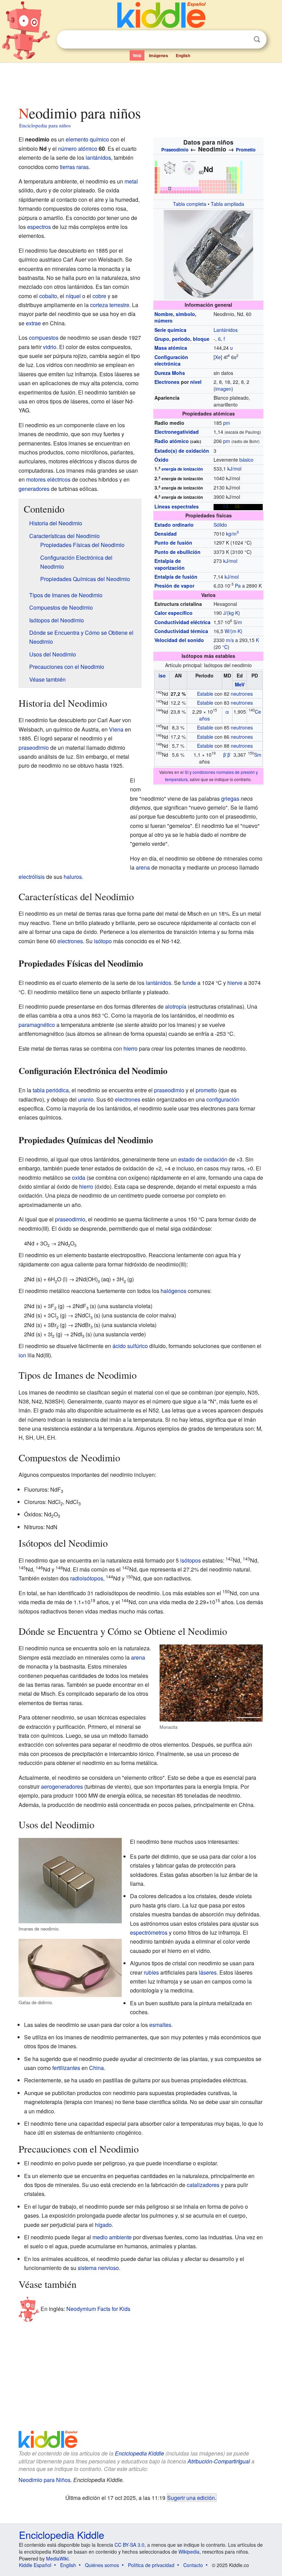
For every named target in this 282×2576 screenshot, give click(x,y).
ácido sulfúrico (130, 1346)
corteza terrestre (110, 305)
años (204, 718)
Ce (258, 712)
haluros (73, 877)
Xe (218, 357)
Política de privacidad (151, 2565)
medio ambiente (112, 2237)
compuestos (44, 338)
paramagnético (37, 1025)
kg (231, 613)
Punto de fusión (173, 543)
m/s (230, 640)
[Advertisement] (141, 82)
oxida (79, 1177)
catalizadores (203, 2185)
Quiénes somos (102, 2565)
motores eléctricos (48, 479)
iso (162, 675)
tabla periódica (51, 1090)
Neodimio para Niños (45, 2480)
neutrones (242, 694)
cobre (99, 296)
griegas (230, 798)
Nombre (164, 314)
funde (189, 983)
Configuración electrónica (171, 360)
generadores (34, 489)
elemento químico (87, 139)
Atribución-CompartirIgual (219, 2461)
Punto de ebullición (177, 552)
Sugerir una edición (191, 2498)
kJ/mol (234, 469)
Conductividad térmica (181, 631)
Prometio (246, 150)
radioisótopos (87, 1578)
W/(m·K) (234, 631)
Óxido (161, 460)
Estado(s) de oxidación (182, 451)
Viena (116, 729)
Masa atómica (171, 348)
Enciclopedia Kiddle (139, 2453)
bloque (201, 339)
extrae (33, 323)
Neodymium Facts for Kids (98, 2309)
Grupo (162, 339)
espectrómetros (149, 1932)
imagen (223, 389)
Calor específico (173, 613)
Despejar (243, 40)
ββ (227, 755)
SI (187, 772)
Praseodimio (175, 150)
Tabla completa (190, 204)
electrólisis (32, 877)
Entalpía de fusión (176, 577)
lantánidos (98, 157)
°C (225, 647)
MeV (240, 684)
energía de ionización (182, 469)
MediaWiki (57, 2558)
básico (246, 460)
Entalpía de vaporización (170, 564)
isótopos (191, 1560)
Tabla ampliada (227, 204)
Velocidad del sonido (179, 640)
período (181, 339)
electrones (70, 941)
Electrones (167, 382)
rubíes (151, 1972)
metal (131, 181)
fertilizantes (66, 2068)
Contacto (193, 2565)
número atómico (78, 149)
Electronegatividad (177, 432)
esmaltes (160, 2025)
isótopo (103, 941)
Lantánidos (226, 330)
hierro (131, 1048)
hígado (103, 2225)
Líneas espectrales (177, 506)
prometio (206, 1090)
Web (137, 55)
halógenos (173, 1291)
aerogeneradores (62, 1786)
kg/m (232, 534)
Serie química (170, 330)
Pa (238, 586)
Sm (258, 755)
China (96, 2068)
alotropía (176, 1006)
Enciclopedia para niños (45, 125)
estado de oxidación (203, 1159)
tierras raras (74, 167)
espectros (39, 227)
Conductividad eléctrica (182, 622)
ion (22, 1355)
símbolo (185, 314)
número (164, 320)
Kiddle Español (35, 2565)
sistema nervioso (98, 2268)
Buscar (257, 39)
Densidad (166, 534)
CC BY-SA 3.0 (129, 2545)
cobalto (48, 296)
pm (227, 423)
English (183, 55)
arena (143, 867)
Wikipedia (189, 2552)
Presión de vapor (174, 586)
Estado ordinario (174, 525)
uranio (86, 1099)
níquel (73, 296)
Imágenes (159, 55)
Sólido (220, 525)
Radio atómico (172, 441)
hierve (235, 983)
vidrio (50, 347)
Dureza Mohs (170, 373)
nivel (196, 382)
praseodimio (34, 748)
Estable (205, 694)
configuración (223, 1099)
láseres (208, 1972)
